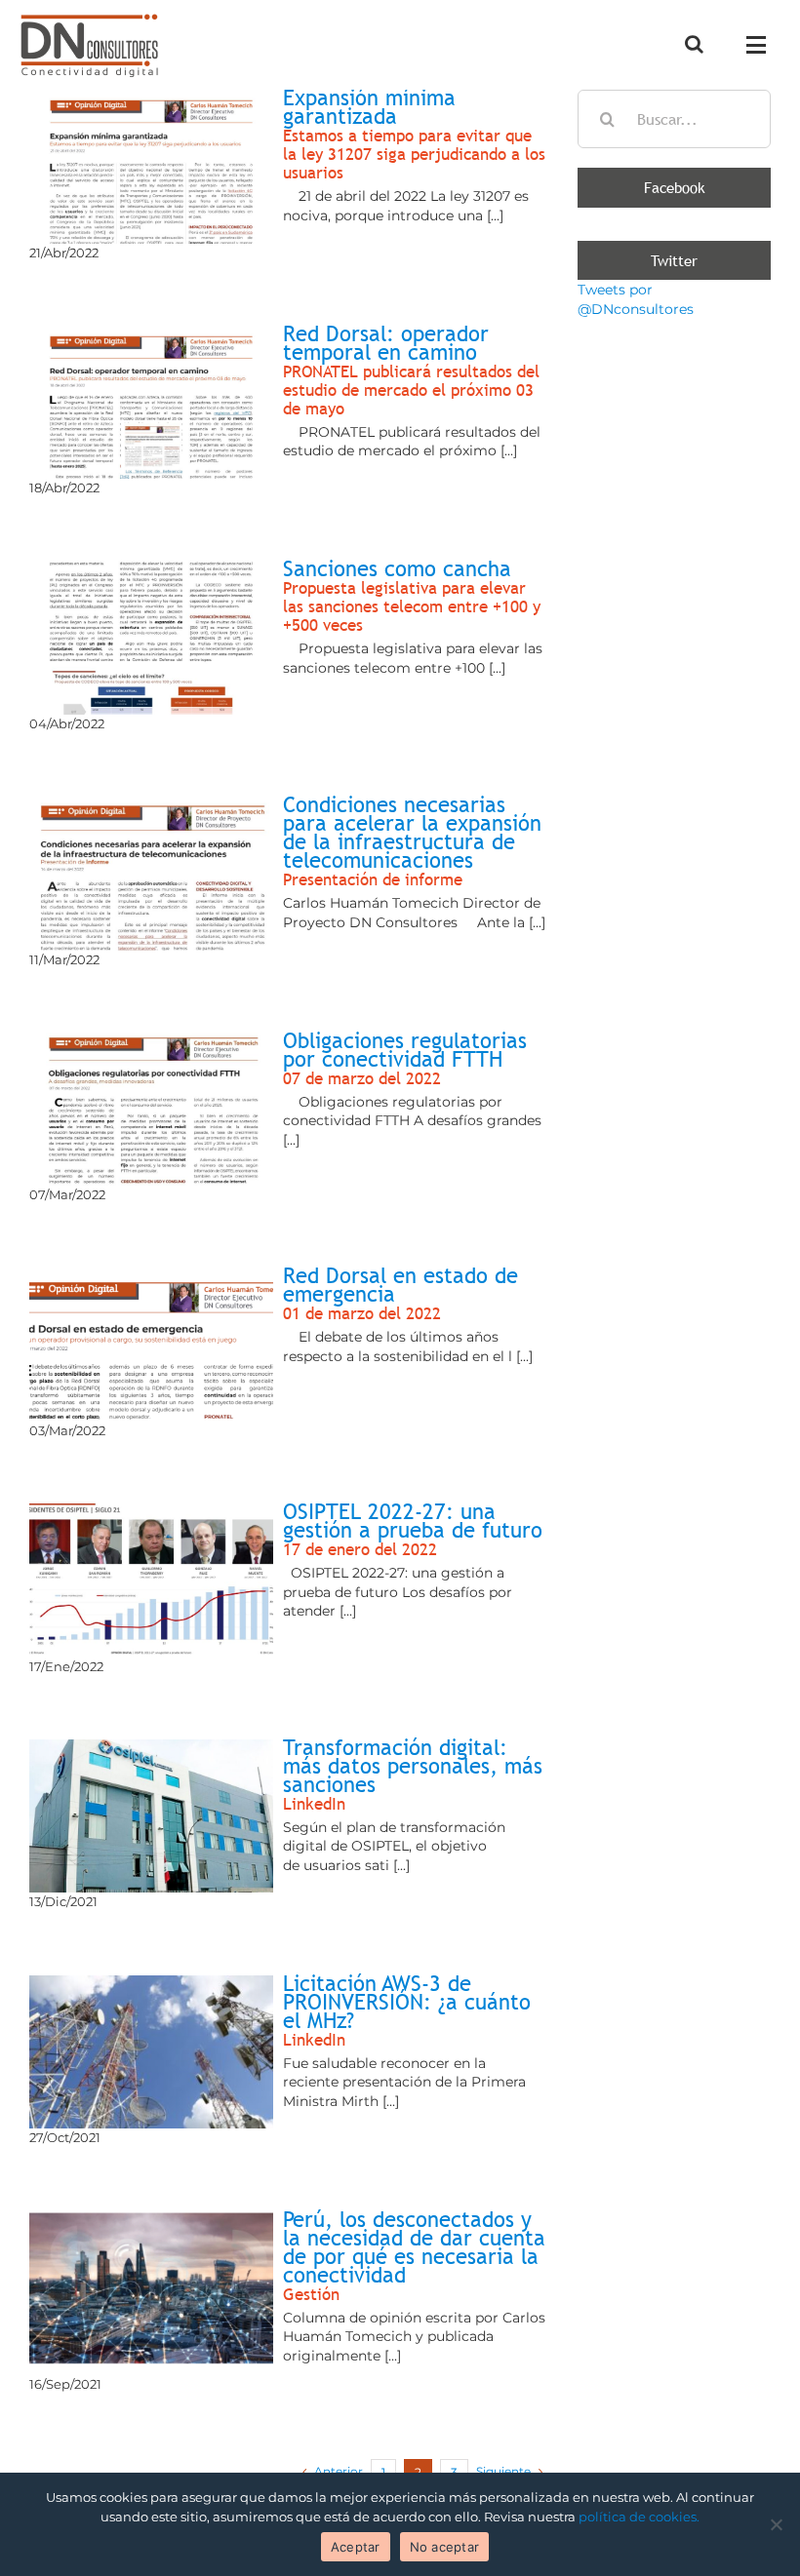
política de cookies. (639, 2517)
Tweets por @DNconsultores (636, 299)
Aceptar (356, 2547)
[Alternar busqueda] (694, 44)
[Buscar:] (674, 118)
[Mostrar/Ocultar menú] (761, 45)
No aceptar (445, 2547)
